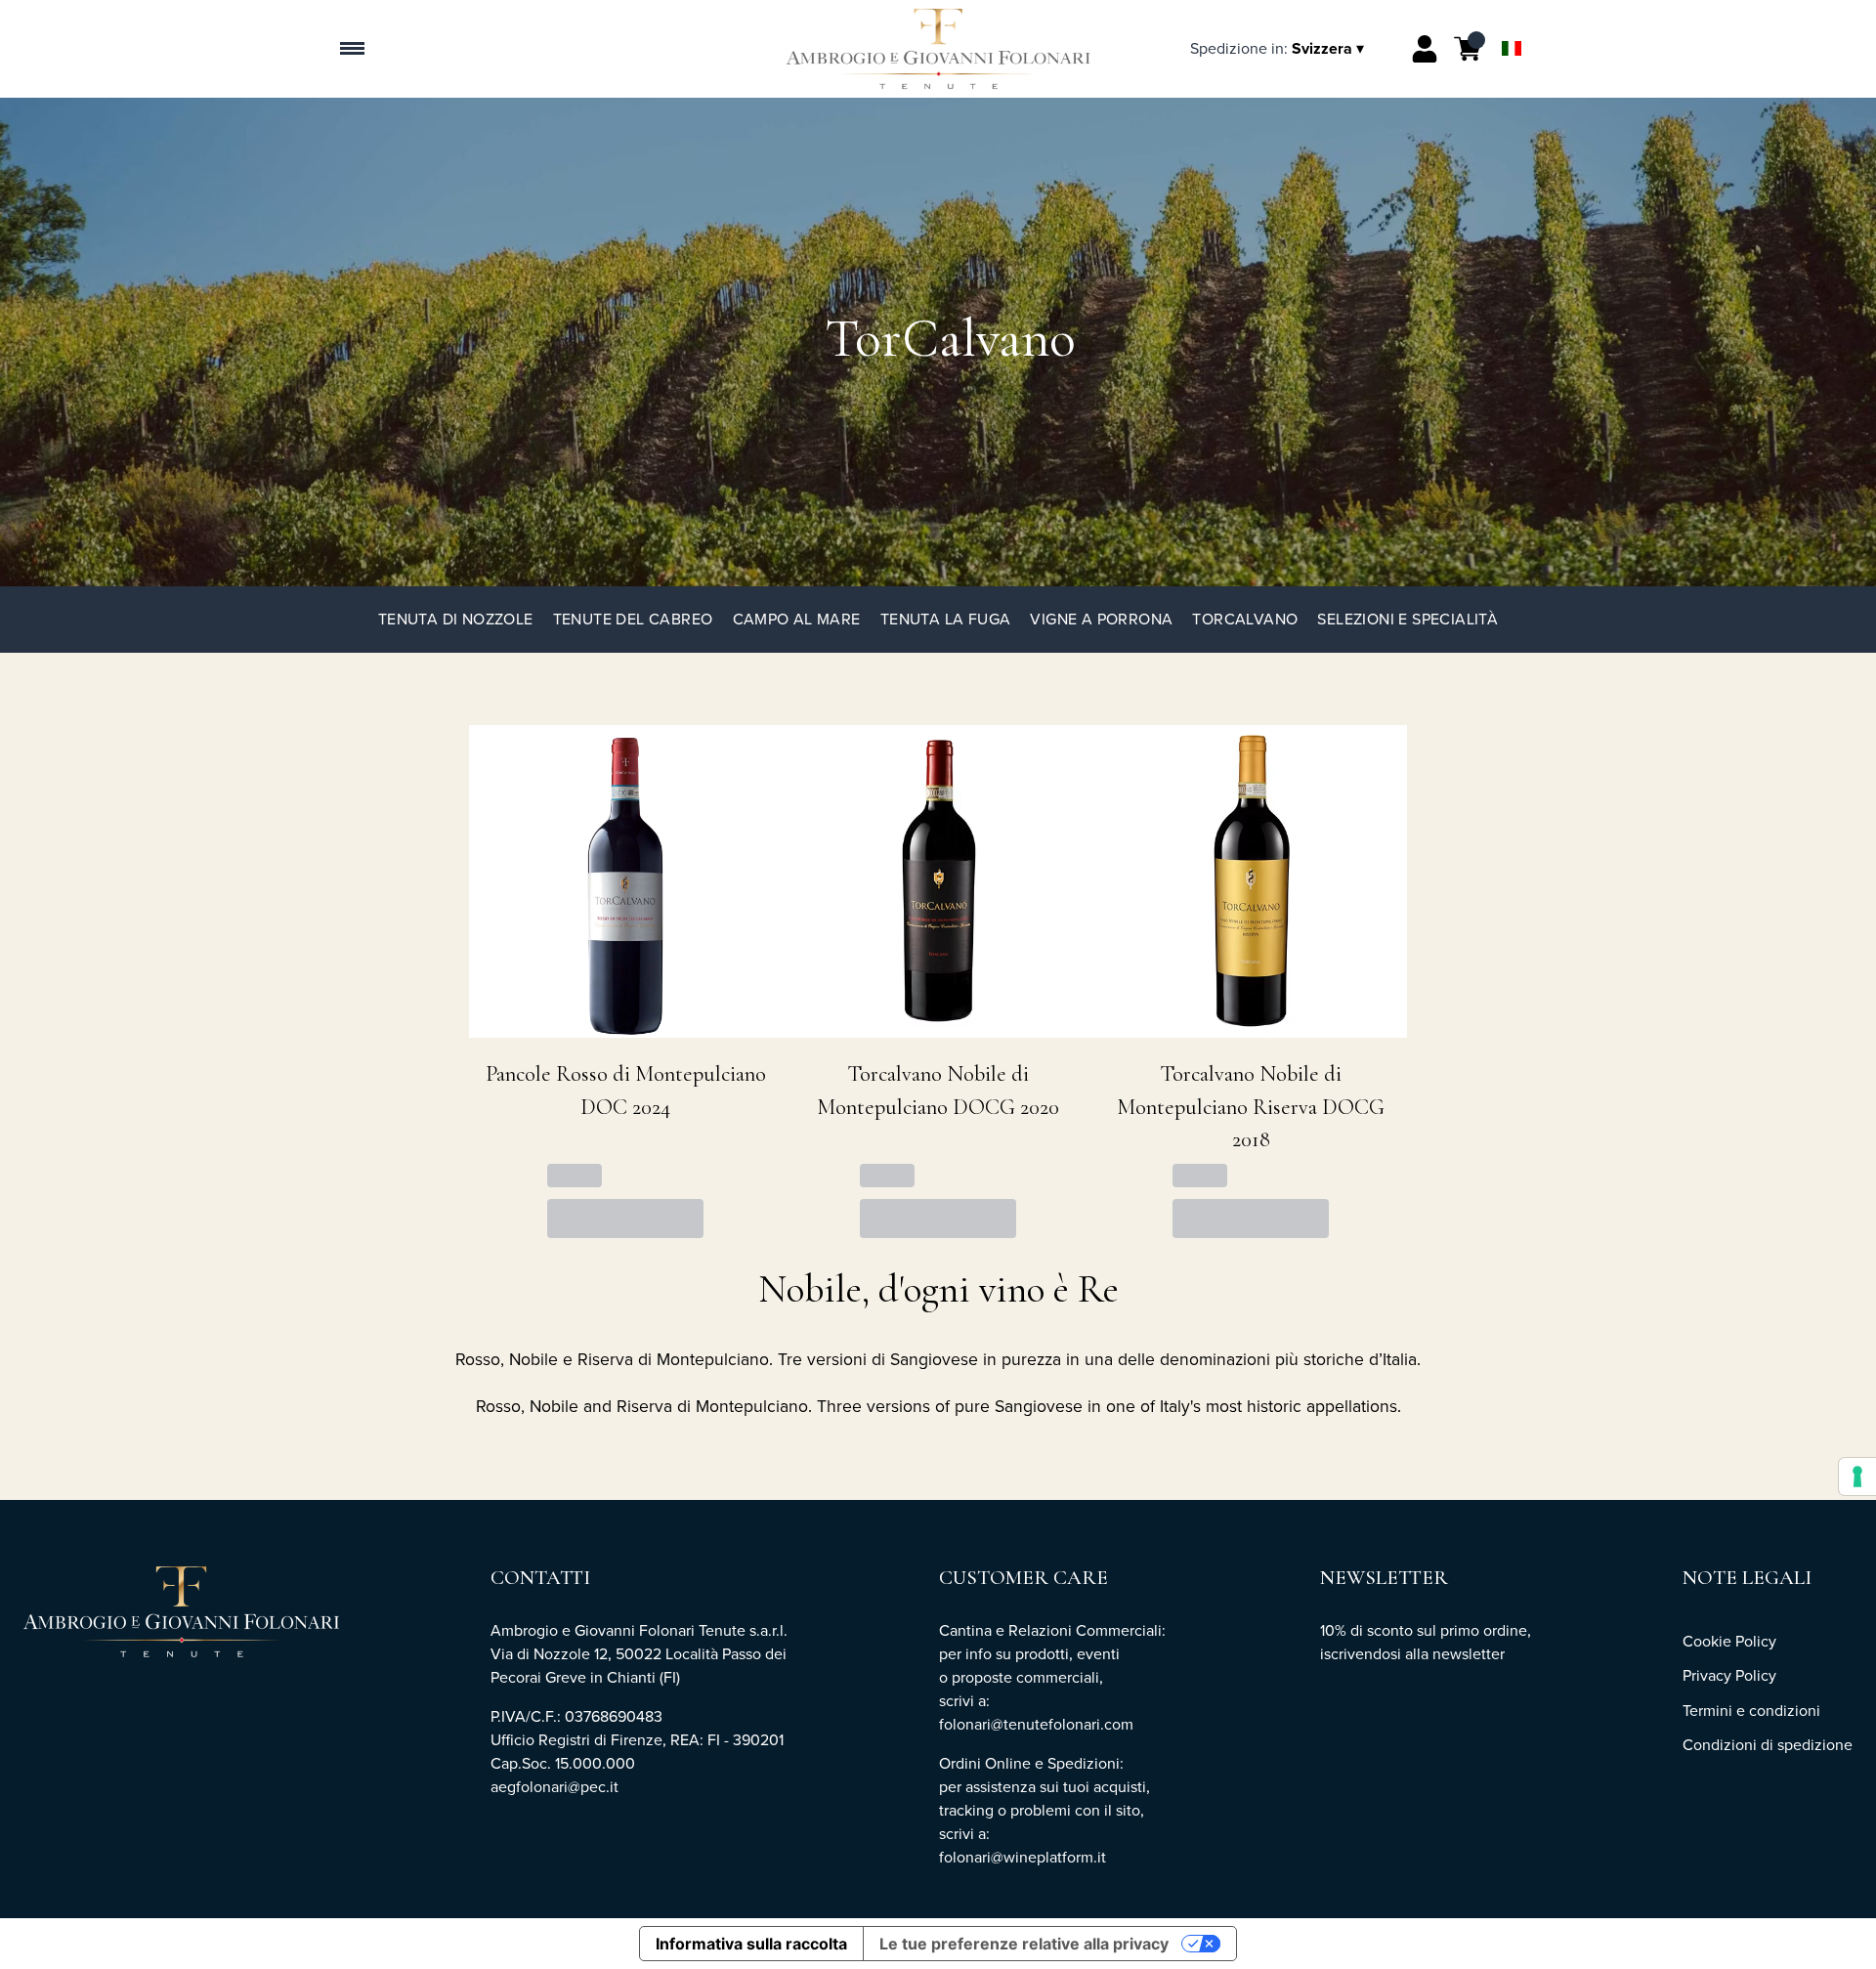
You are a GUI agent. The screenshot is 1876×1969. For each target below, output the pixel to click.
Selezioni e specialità (1407, 619)
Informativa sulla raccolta (751, 1944)
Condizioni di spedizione (1768, 1745)
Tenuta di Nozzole (456, 619)
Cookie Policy (1729, 1641)
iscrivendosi (1361, 1654)
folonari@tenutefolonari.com (1036, 1724)
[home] (938, 49)
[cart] (1468, 49)
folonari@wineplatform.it (1024, 1857)
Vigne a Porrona (1101, 619)
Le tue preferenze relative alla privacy (1024, 1944)
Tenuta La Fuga (946, 619)
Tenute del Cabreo (633, 619)
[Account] (1425, 49)
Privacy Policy (1729, 1675)
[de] (1512, 23)
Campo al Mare (797, 619)
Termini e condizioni (1751, 1711)
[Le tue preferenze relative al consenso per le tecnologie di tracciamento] (1857, 1477)
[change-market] (1279, 48)
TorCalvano (1245, 619)
